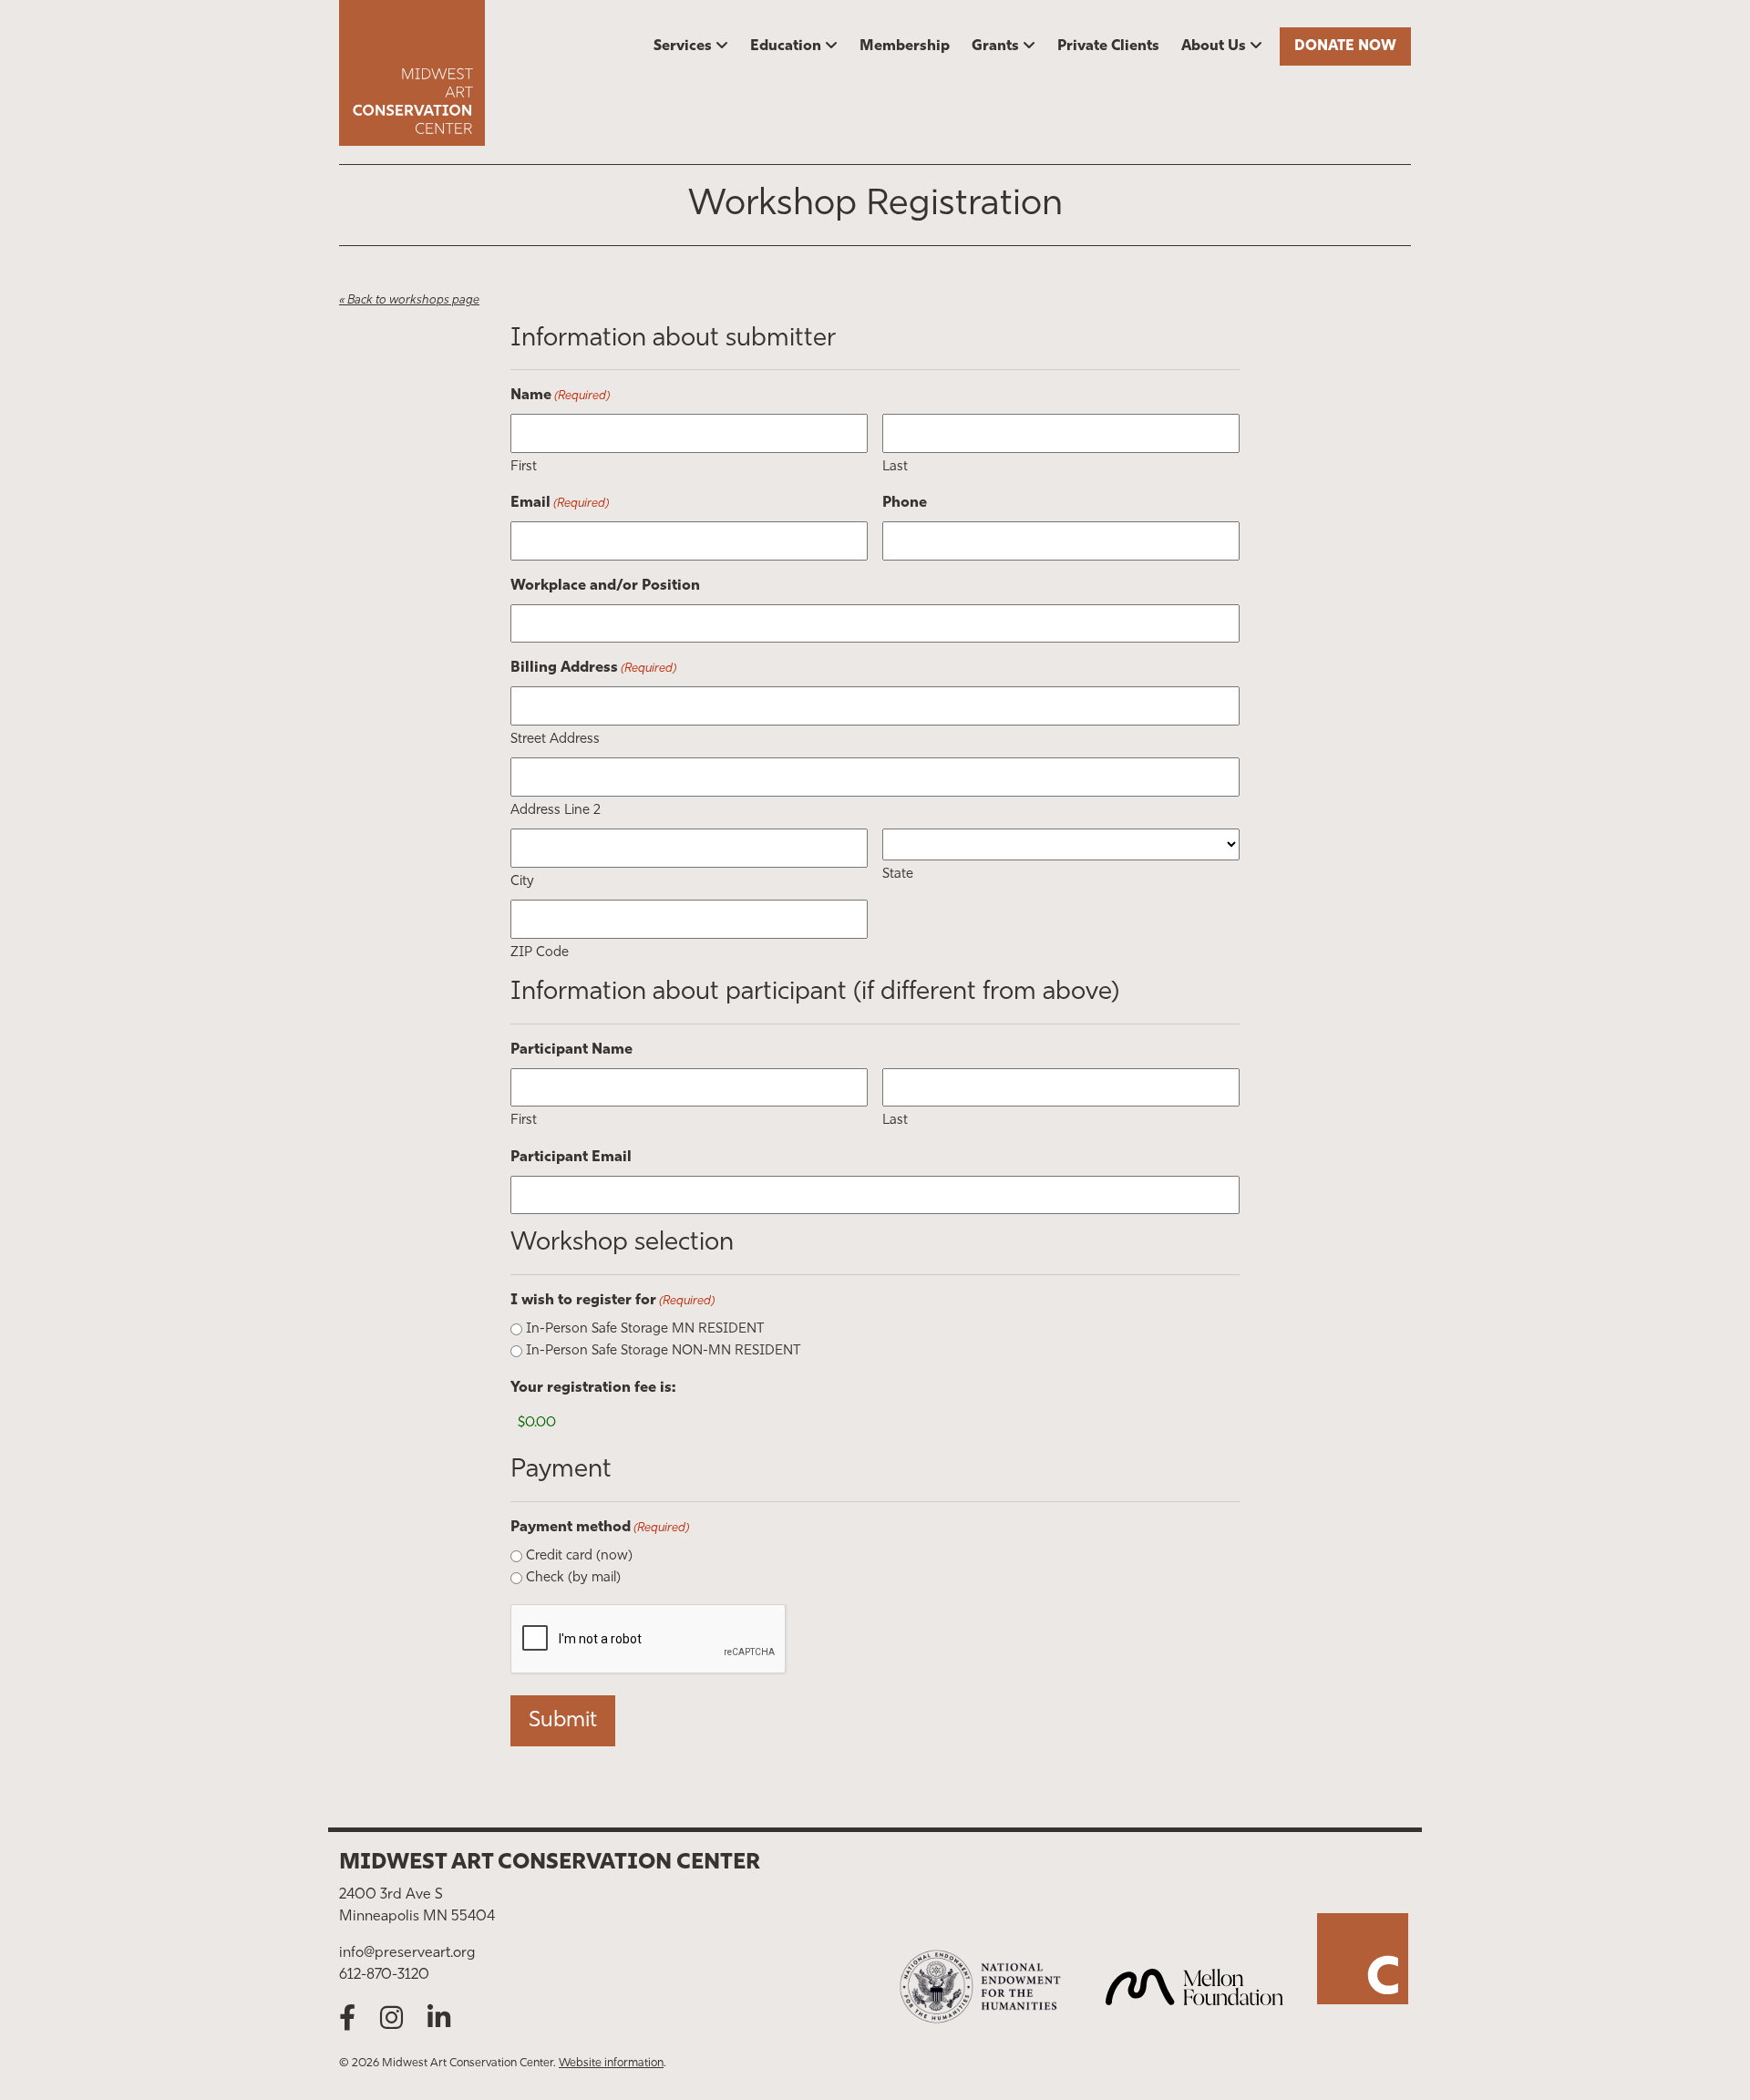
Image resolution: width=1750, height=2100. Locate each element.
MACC (465, 73)
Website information (611, 2063)
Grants (995, 46)
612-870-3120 (384, 1975)
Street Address (555, 740)
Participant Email (571, 1158)
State (898, 875)
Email (560, 503)
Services (683, 46)
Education (786, 46)
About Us (1214, 46)
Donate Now (1345, 46)
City (522, 882)
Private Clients (1108, 46)
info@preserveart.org (407, 1953)
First (524, 467)
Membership (905, 46)
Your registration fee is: (593, 1388)
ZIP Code (540, 953)
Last (895, 467)
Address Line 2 (556, 811)
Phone (905, 503)
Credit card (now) (579, 1556)
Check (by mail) (573, 1578)
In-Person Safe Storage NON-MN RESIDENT (663, 1351)
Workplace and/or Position (605, 586)
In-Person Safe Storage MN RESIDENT (645, 1329)
